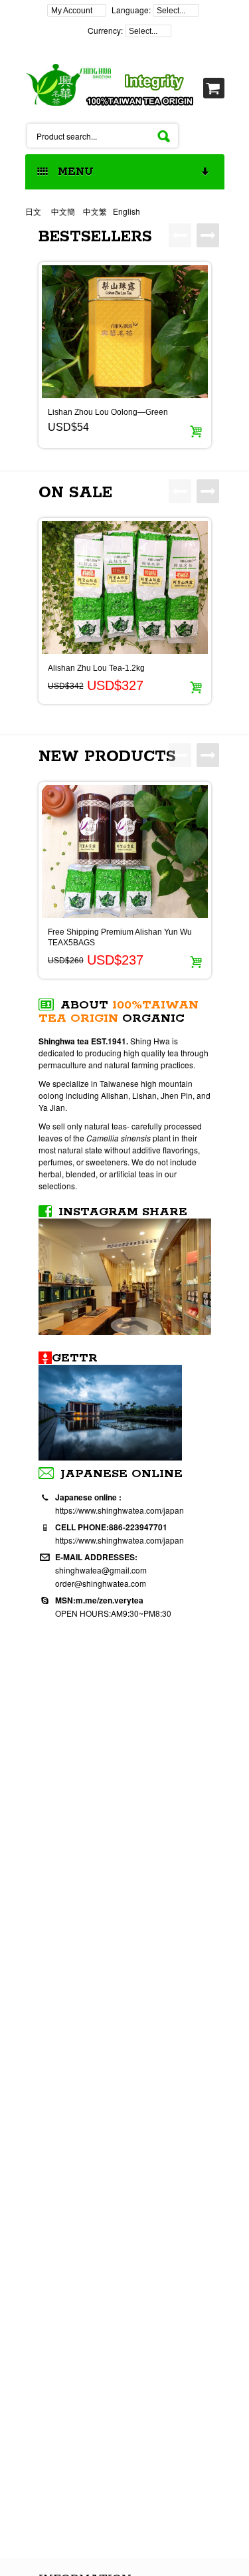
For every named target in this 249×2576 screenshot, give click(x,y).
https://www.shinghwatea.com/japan (120, 1510)
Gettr (75, 1358)
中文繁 (95, 211)
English (126, 211)
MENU (72, 172)
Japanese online (122, 1474)
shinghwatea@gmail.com (101, 1570)
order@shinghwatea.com (101, 1583)
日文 (34, 211)
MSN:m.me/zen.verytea (99, 1600)
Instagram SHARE (123, 1212)
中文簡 (63, 211)
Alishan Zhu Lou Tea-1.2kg (96, 668)
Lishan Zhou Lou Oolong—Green (108, 412)
